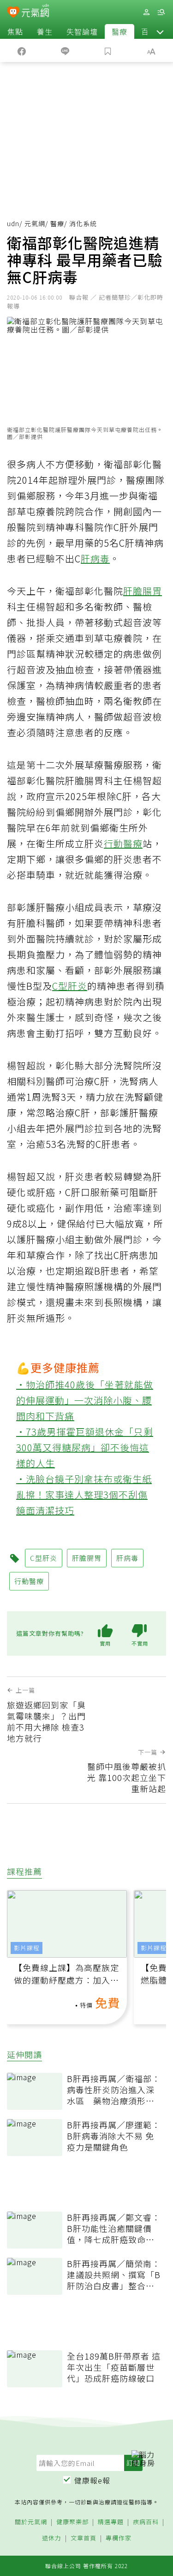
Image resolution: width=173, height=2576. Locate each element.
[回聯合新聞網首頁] (13, 13)
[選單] (161, 12)
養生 (45, 31)
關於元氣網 (31, 2522)
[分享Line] (65, 50)
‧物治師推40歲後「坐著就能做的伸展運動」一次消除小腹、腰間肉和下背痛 (85, 1400)
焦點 (15, 31)
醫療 (119, 31)
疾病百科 (146, 2522)
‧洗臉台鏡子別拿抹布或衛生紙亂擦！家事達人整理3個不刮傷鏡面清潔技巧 (84, 1494)
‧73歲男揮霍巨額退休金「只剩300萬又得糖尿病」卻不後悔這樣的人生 (85, 1447)
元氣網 (35, 223)
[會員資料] (146, 12)
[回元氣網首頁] (35, 12)
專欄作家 (119, 2538)
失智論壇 (82, 31)
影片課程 (27, 1948)
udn (13, 223)
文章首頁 (84, 2538)
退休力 (52, 2538)
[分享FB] (22, 50)
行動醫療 (123, 843)
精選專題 (111, 2522)
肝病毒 (95, 558)
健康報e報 (92, 2480)
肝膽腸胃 (143, 591)
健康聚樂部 (72, 2522)
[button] (160, 31)
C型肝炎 (70, 986)
